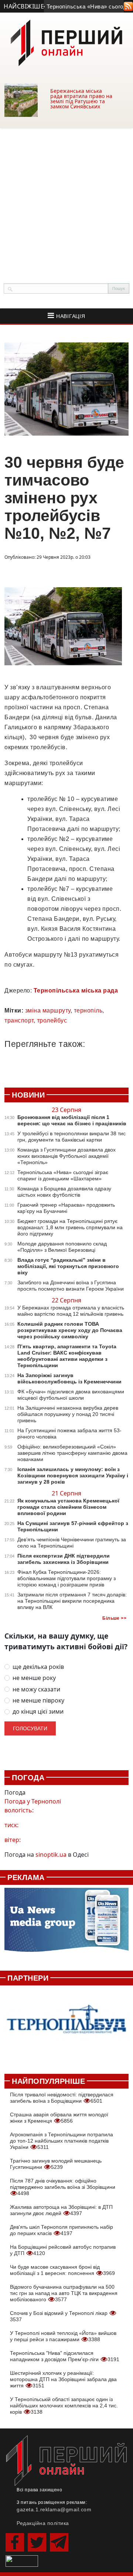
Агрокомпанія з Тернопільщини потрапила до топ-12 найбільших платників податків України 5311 (62, 2141)
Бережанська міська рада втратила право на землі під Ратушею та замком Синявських (81, 99)
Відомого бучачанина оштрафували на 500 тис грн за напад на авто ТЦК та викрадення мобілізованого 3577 (64, 2293)
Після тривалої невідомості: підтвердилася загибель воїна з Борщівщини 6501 (62, 2098)
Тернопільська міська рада (76, 990)
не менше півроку (38, 1701)
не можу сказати (36, 1689)
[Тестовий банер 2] (66, 2026)
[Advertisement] (66, 198)
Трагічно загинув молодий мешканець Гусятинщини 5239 (56, 2164)
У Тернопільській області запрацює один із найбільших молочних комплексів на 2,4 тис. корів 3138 (64, 2406)
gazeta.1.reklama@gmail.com (54, 2509)
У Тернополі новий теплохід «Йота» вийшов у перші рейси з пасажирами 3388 (63, 2336)
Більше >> (114, 1618)
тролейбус (52, 1020)
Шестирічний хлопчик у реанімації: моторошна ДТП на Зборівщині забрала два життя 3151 (63, 2379)
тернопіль (88, 1010)
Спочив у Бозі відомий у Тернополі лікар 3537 (59, 2316)
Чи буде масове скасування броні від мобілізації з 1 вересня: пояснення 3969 (62, 2270)
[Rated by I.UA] (22, 2560)
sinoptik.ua (51, 1855)
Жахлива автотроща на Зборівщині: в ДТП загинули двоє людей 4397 (61, 2210)
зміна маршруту (48, 1010)
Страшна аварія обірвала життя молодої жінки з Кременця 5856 (59, 2118)
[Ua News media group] (66, 1924)
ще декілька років (38, 1667)
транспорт (19, 1020)
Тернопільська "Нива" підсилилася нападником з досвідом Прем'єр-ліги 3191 (65, 2356)
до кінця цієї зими (38, 1712)
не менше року (34, 1678)
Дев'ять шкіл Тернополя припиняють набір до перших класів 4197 (62, 2230)
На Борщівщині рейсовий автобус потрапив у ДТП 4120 (63, 2250)
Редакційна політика (43, 2523)
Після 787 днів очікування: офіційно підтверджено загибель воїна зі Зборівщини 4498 (63, 2187)
